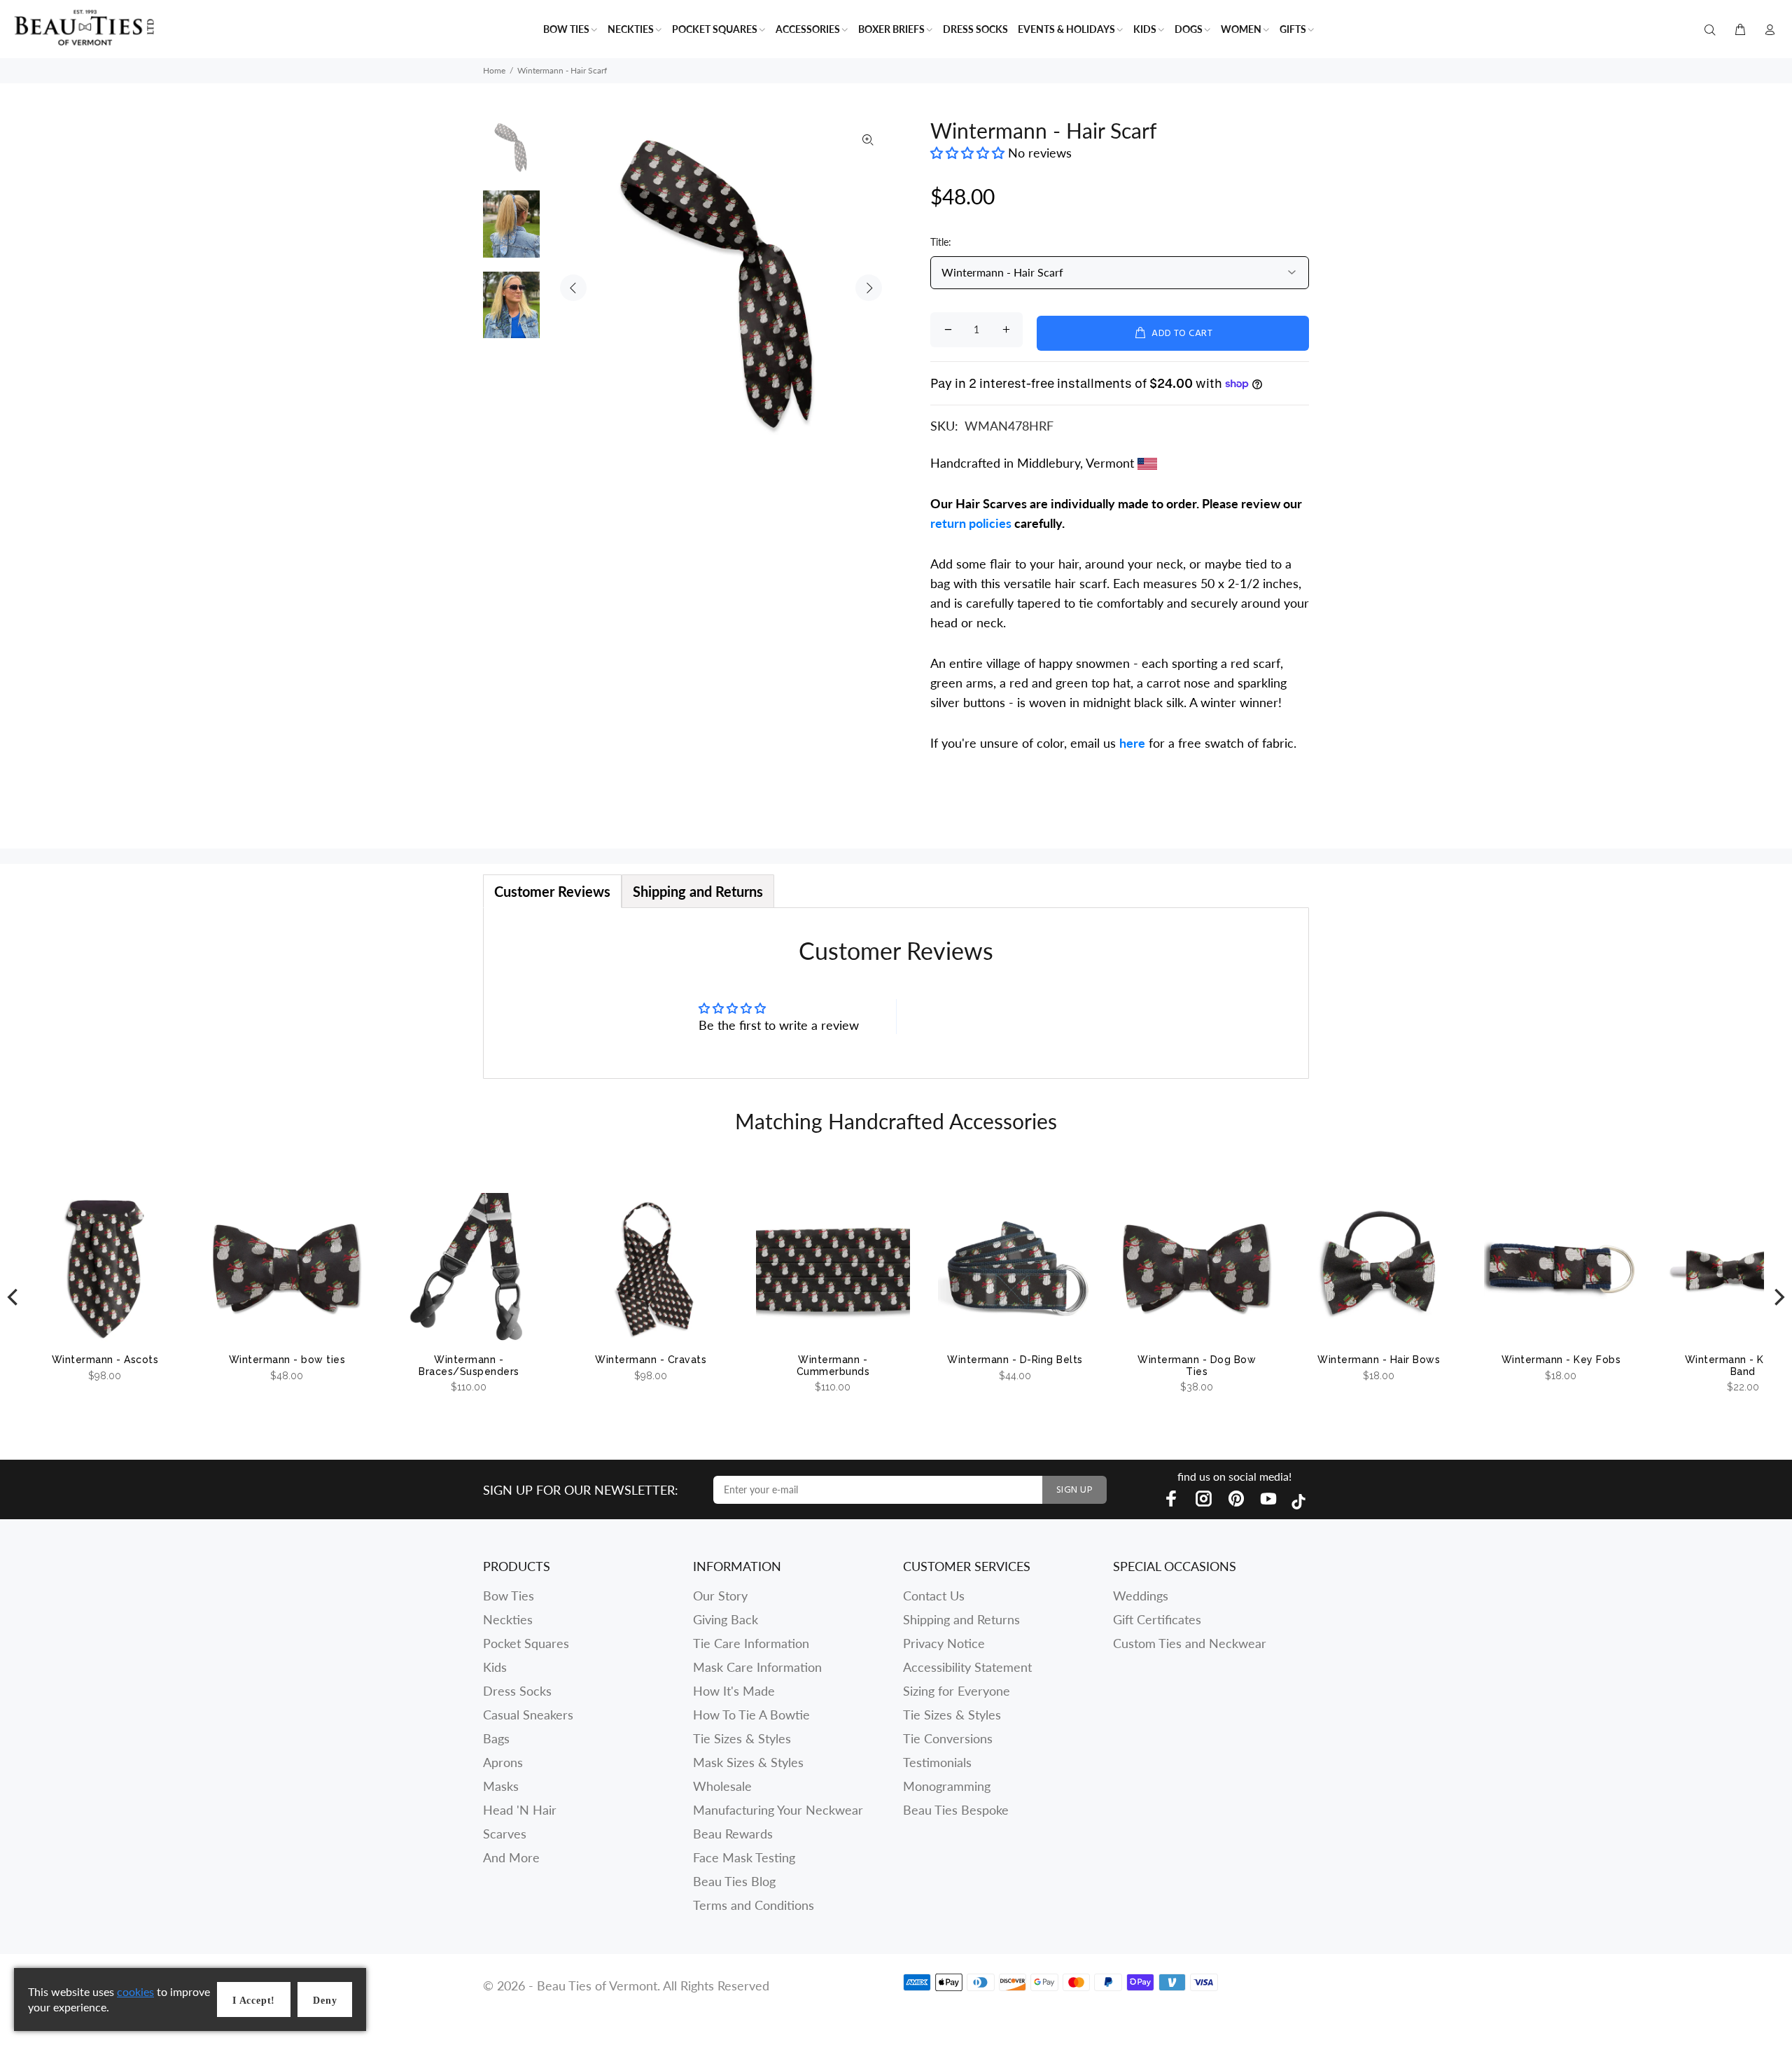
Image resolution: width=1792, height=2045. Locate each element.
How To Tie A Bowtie (751, 1715)
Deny (325, 2001)
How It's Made (734, 1691)
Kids (495, 1667)
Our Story (720, 1596)
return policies (971, 523)
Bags (496, 1738)
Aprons (503, 1762)
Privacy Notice (944, 1643)
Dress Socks (517, 1691)
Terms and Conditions (754, 1905)
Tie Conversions (948, 1738)
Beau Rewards (733, 1834)
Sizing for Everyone (957, 1691)
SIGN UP (1074, 1490)
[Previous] (14, 1297)
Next (869, 288)
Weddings (1141, 1596)
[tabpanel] (896, 993)
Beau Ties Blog (734, 1881)
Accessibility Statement (967, 1667)
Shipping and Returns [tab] (698, 891)
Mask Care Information (757, 1667)
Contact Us (934, 1596)
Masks (501, 1786)
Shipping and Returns (961, 1619)
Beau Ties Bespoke (956, 1810)
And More (511, 1857)
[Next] (1778, 1297)
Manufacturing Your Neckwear (778, 1810)
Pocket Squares (526, 1643)
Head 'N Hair (520, 1810)
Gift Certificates (1157, 1619)
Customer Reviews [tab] (552, 891)
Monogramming (947, 1786)
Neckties (508, 1619)
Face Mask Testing (744, 1857)
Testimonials (937, 1762)
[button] (969, 153)
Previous (573, 288)
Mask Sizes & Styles (748, 1762)
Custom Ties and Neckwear (1190, 1643)
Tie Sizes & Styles (742, 1738)
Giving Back (726, 1619)
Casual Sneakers (528, 1715)
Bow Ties (509, 1596)
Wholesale (722, 1786)
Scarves (505, 1834)
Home (494, 70)
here (1132, 743)
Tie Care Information (751, 1643)
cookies (135, 1991)
